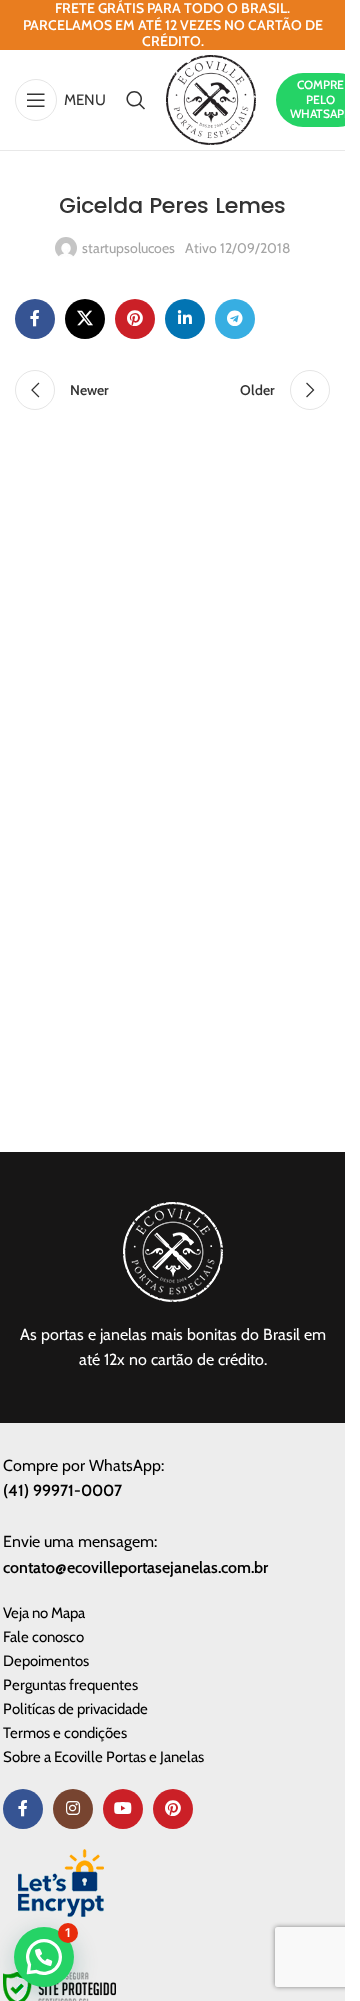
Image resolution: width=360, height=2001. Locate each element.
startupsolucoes (128, 248)
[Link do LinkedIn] (185, 319)
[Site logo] (211, 98)
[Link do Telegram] (235, 319)
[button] (44, 1957)
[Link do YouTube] (123, 1809)
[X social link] (85, 319)
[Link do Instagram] (73, 1809)
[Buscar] (136, 100)
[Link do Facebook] (35, 319)
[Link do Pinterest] (135, 319)
